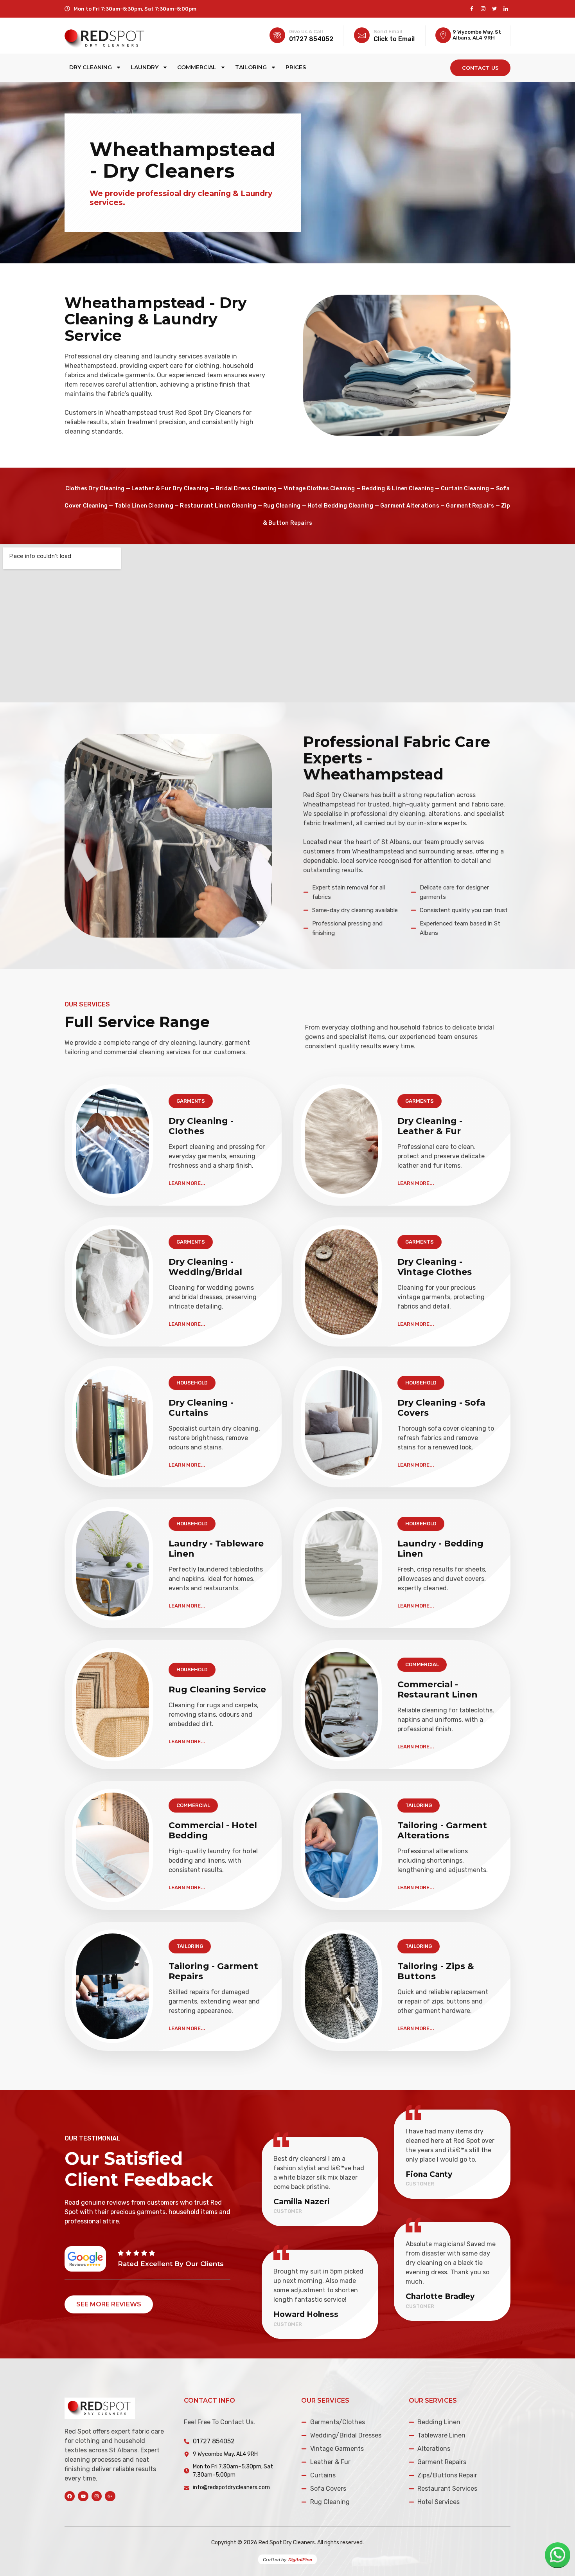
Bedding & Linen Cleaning (398, 489)
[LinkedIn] (506, 9)
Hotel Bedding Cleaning (340, 506)
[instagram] (483, 9)
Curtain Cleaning (465, 489)
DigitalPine (300, 2560)
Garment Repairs (470, 506)
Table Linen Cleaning (144, 506)
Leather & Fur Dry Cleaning (170, 489)
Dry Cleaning (91, 67)
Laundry (145, 67)
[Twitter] (494, 9)
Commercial (197, 67)
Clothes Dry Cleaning (95, 489)
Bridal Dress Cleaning (246, 489)
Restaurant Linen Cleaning (218, 506)
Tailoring (251, 67)
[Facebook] (472, 9)
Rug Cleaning (282, 506)
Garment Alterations (410, 506)
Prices (296, 67)
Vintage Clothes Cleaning (319, 489)
